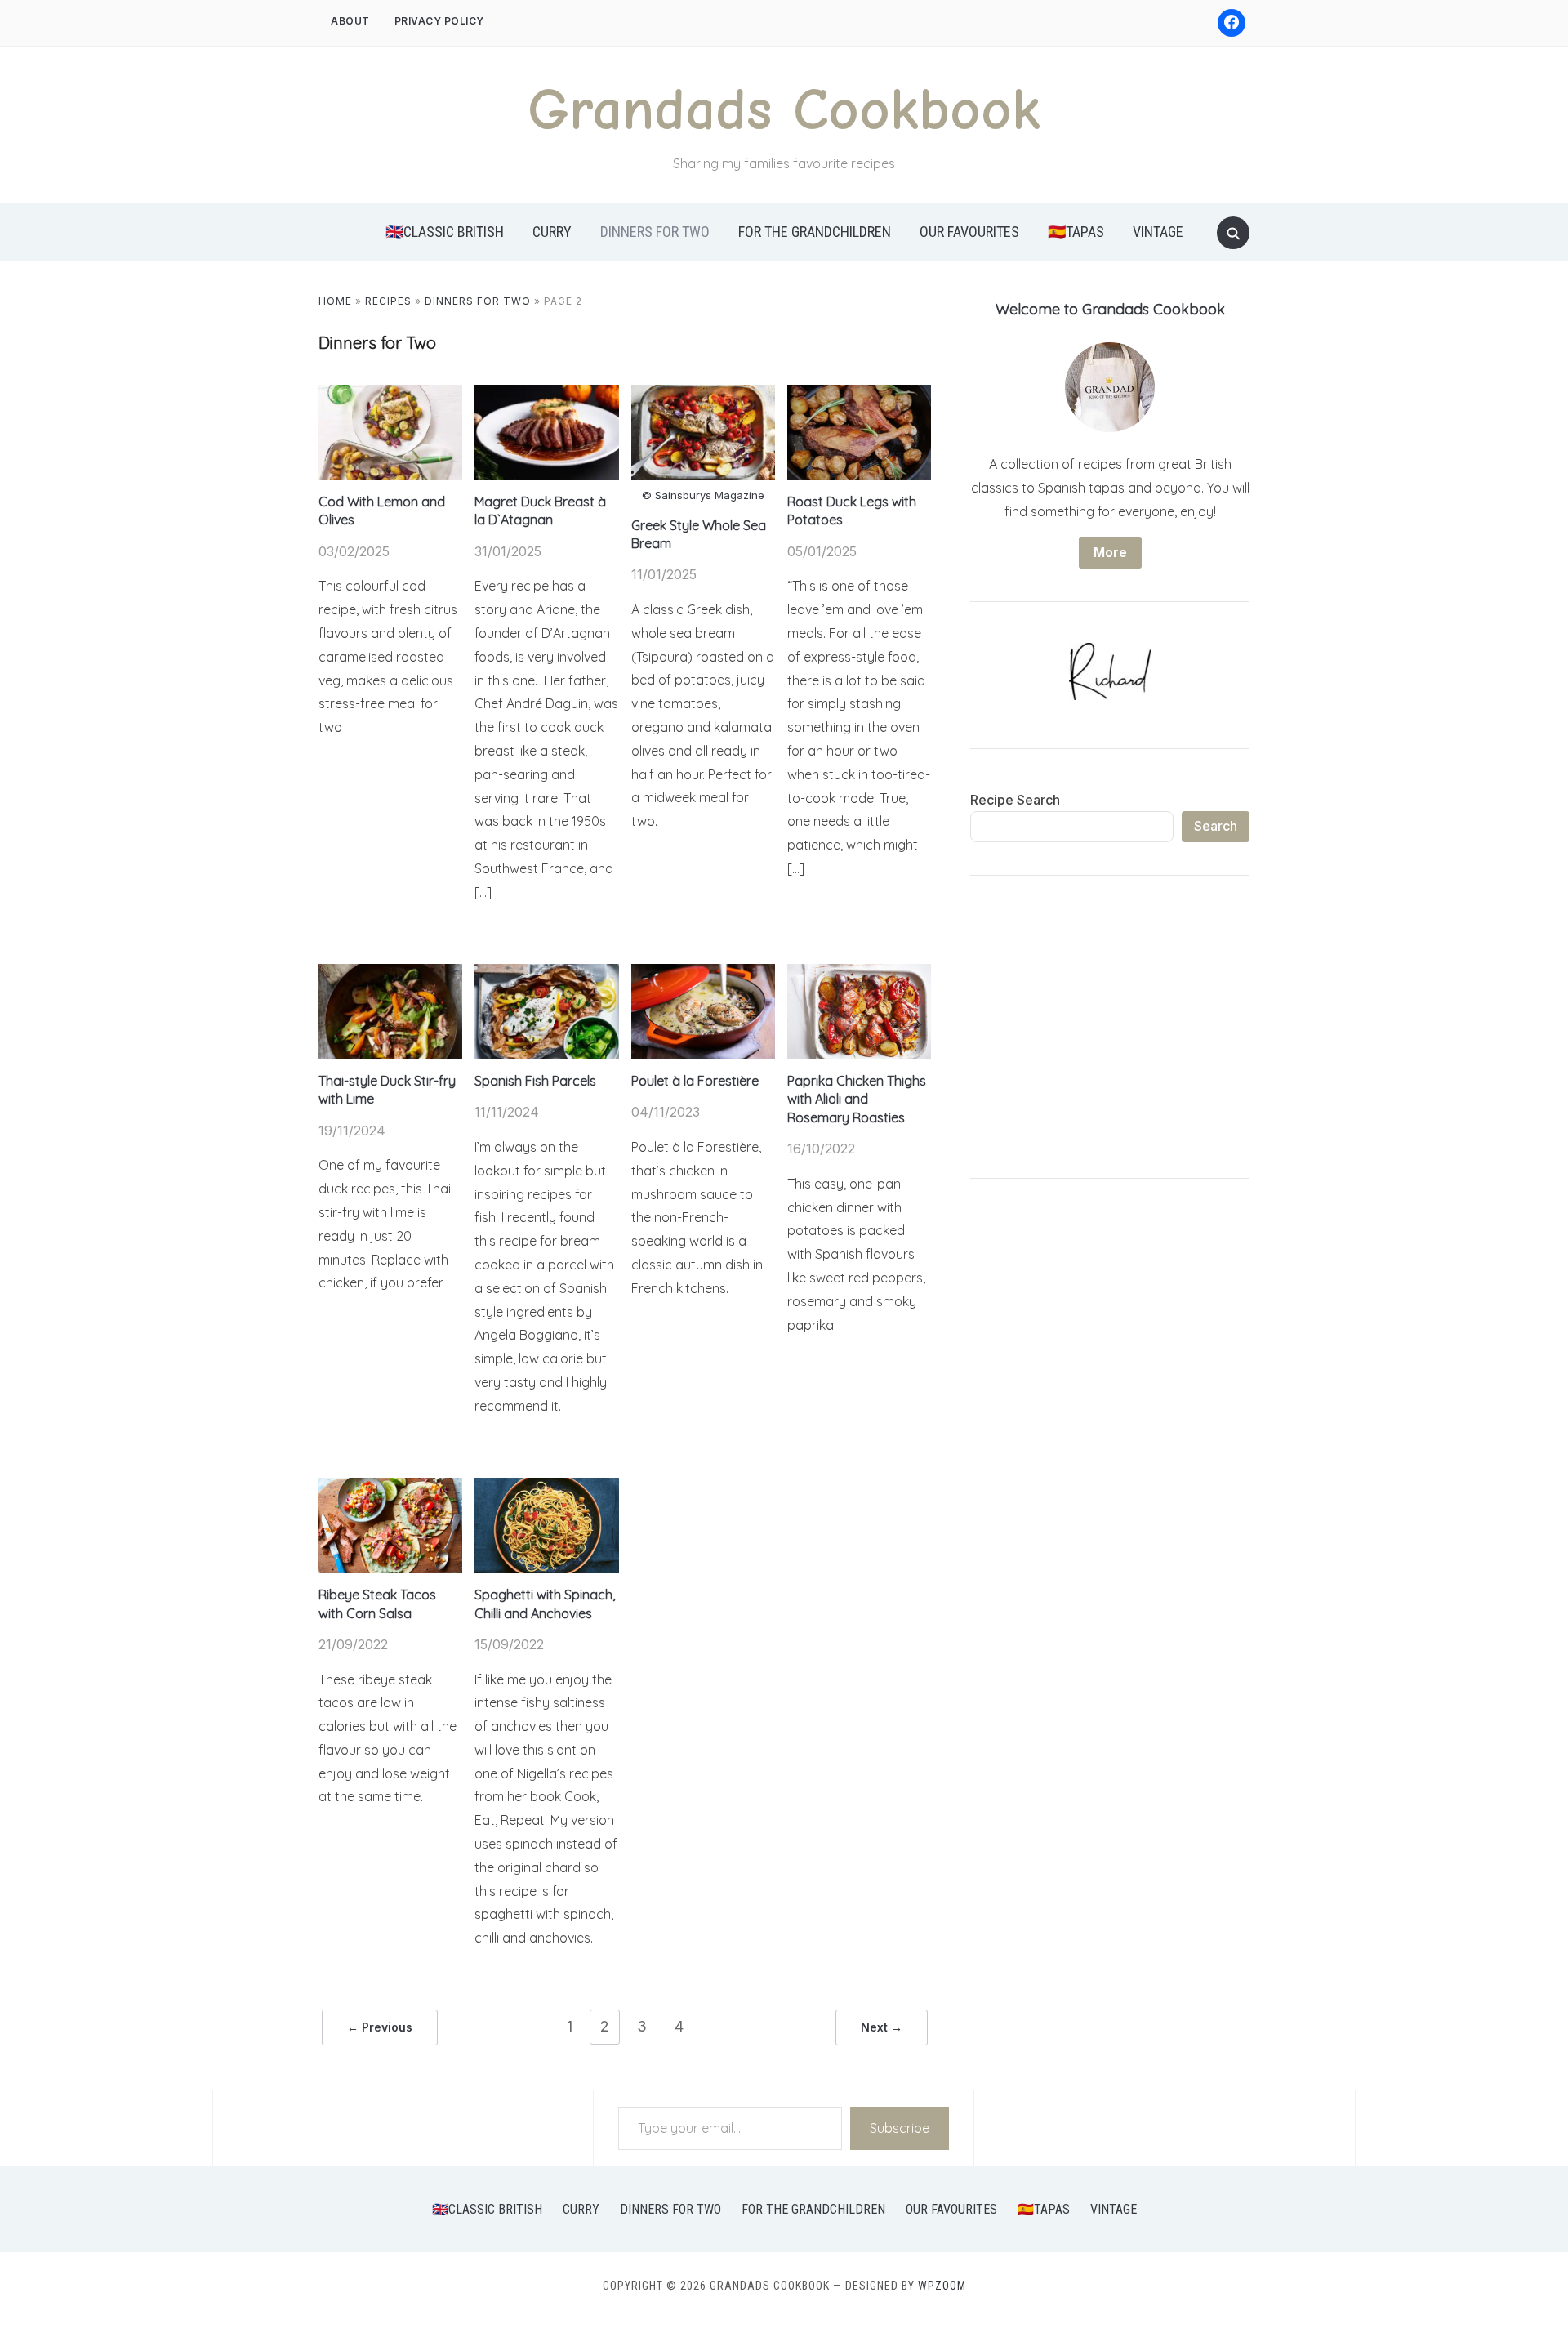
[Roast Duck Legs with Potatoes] (859, 395)
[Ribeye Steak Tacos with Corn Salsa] (390, 1488)
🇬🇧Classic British (445, 232)
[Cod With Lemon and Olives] (390, 395)
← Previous (380, 2027)
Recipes (388, 301)
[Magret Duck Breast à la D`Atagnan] (546, 395)
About (350, 21)
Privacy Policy (439, 21)
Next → (882, 2027)
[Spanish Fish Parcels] (546, 974)
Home (335, 301)
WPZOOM (942, 2286)
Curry (552, 232)
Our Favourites (969, 232)
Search (1216, 826)
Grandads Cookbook (784, 110)
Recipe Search (1015, 800)
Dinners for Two (655, 232)
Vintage (1158, 232)
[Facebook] (1232, 23)
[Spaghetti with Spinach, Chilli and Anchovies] (546, 1488)
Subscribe (900, 2128)
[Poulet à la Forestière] (703, 974)
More (1110, 552)
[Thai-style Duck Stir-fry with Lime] (390, 974)
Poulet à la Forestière (695, 1081)
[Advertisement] (1110, 1031)
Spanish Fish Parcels (535, 1081)
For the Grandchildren (815, 232)
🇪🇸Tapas (1076, 232)
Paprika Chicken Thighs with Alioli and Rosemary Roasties (857, 1099)
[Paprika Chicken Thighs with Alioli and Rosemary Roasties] (859, 974)
